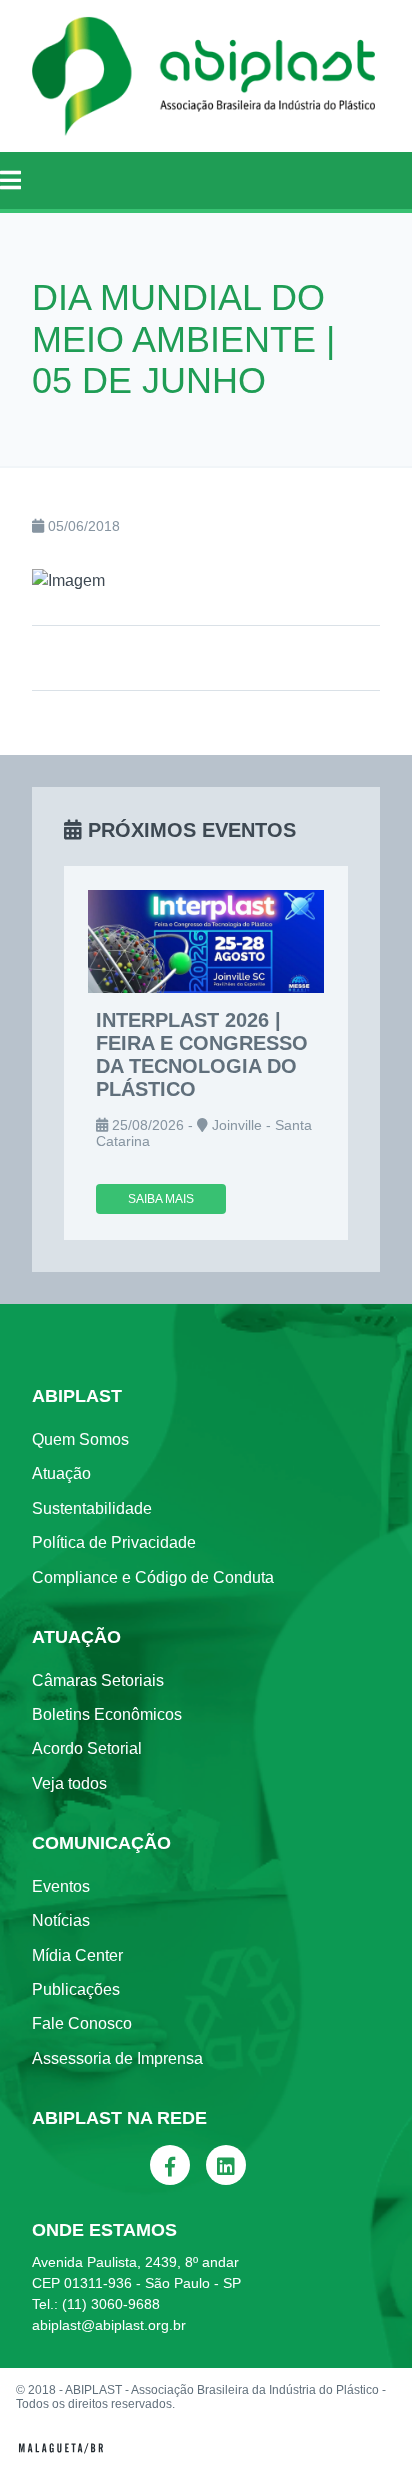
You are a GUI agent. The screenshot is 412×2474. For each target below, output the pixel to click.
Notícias (61, 1920)
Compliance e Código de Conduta (153, 1577)
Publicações (76, 1989)
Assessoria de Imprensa (117, 2058)
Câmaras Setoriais (98, 1680)
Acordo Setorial (87, 1748)
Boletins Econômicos (107, 1714)
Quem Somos (80, 1439)
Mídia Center (77, 1955)
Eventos (61, 1886)
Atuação (61, 1473)
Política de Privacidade (114, 1542)
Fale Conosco (82, 2023)
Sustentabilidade (92, 1508)
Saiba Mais (161, 1199)
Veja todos (69, 1783)
